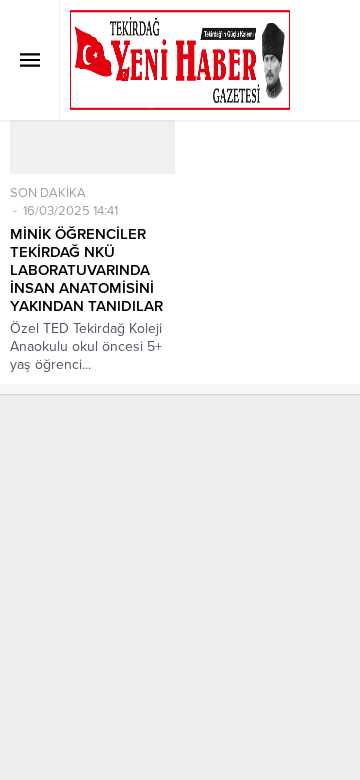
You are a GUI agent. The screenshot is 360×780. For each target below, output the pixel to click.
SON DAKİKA (48, 193)
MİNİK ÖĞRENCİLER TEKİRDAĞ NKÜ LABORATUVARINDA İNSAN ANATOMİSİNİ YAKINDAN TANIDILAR (86, 270)
